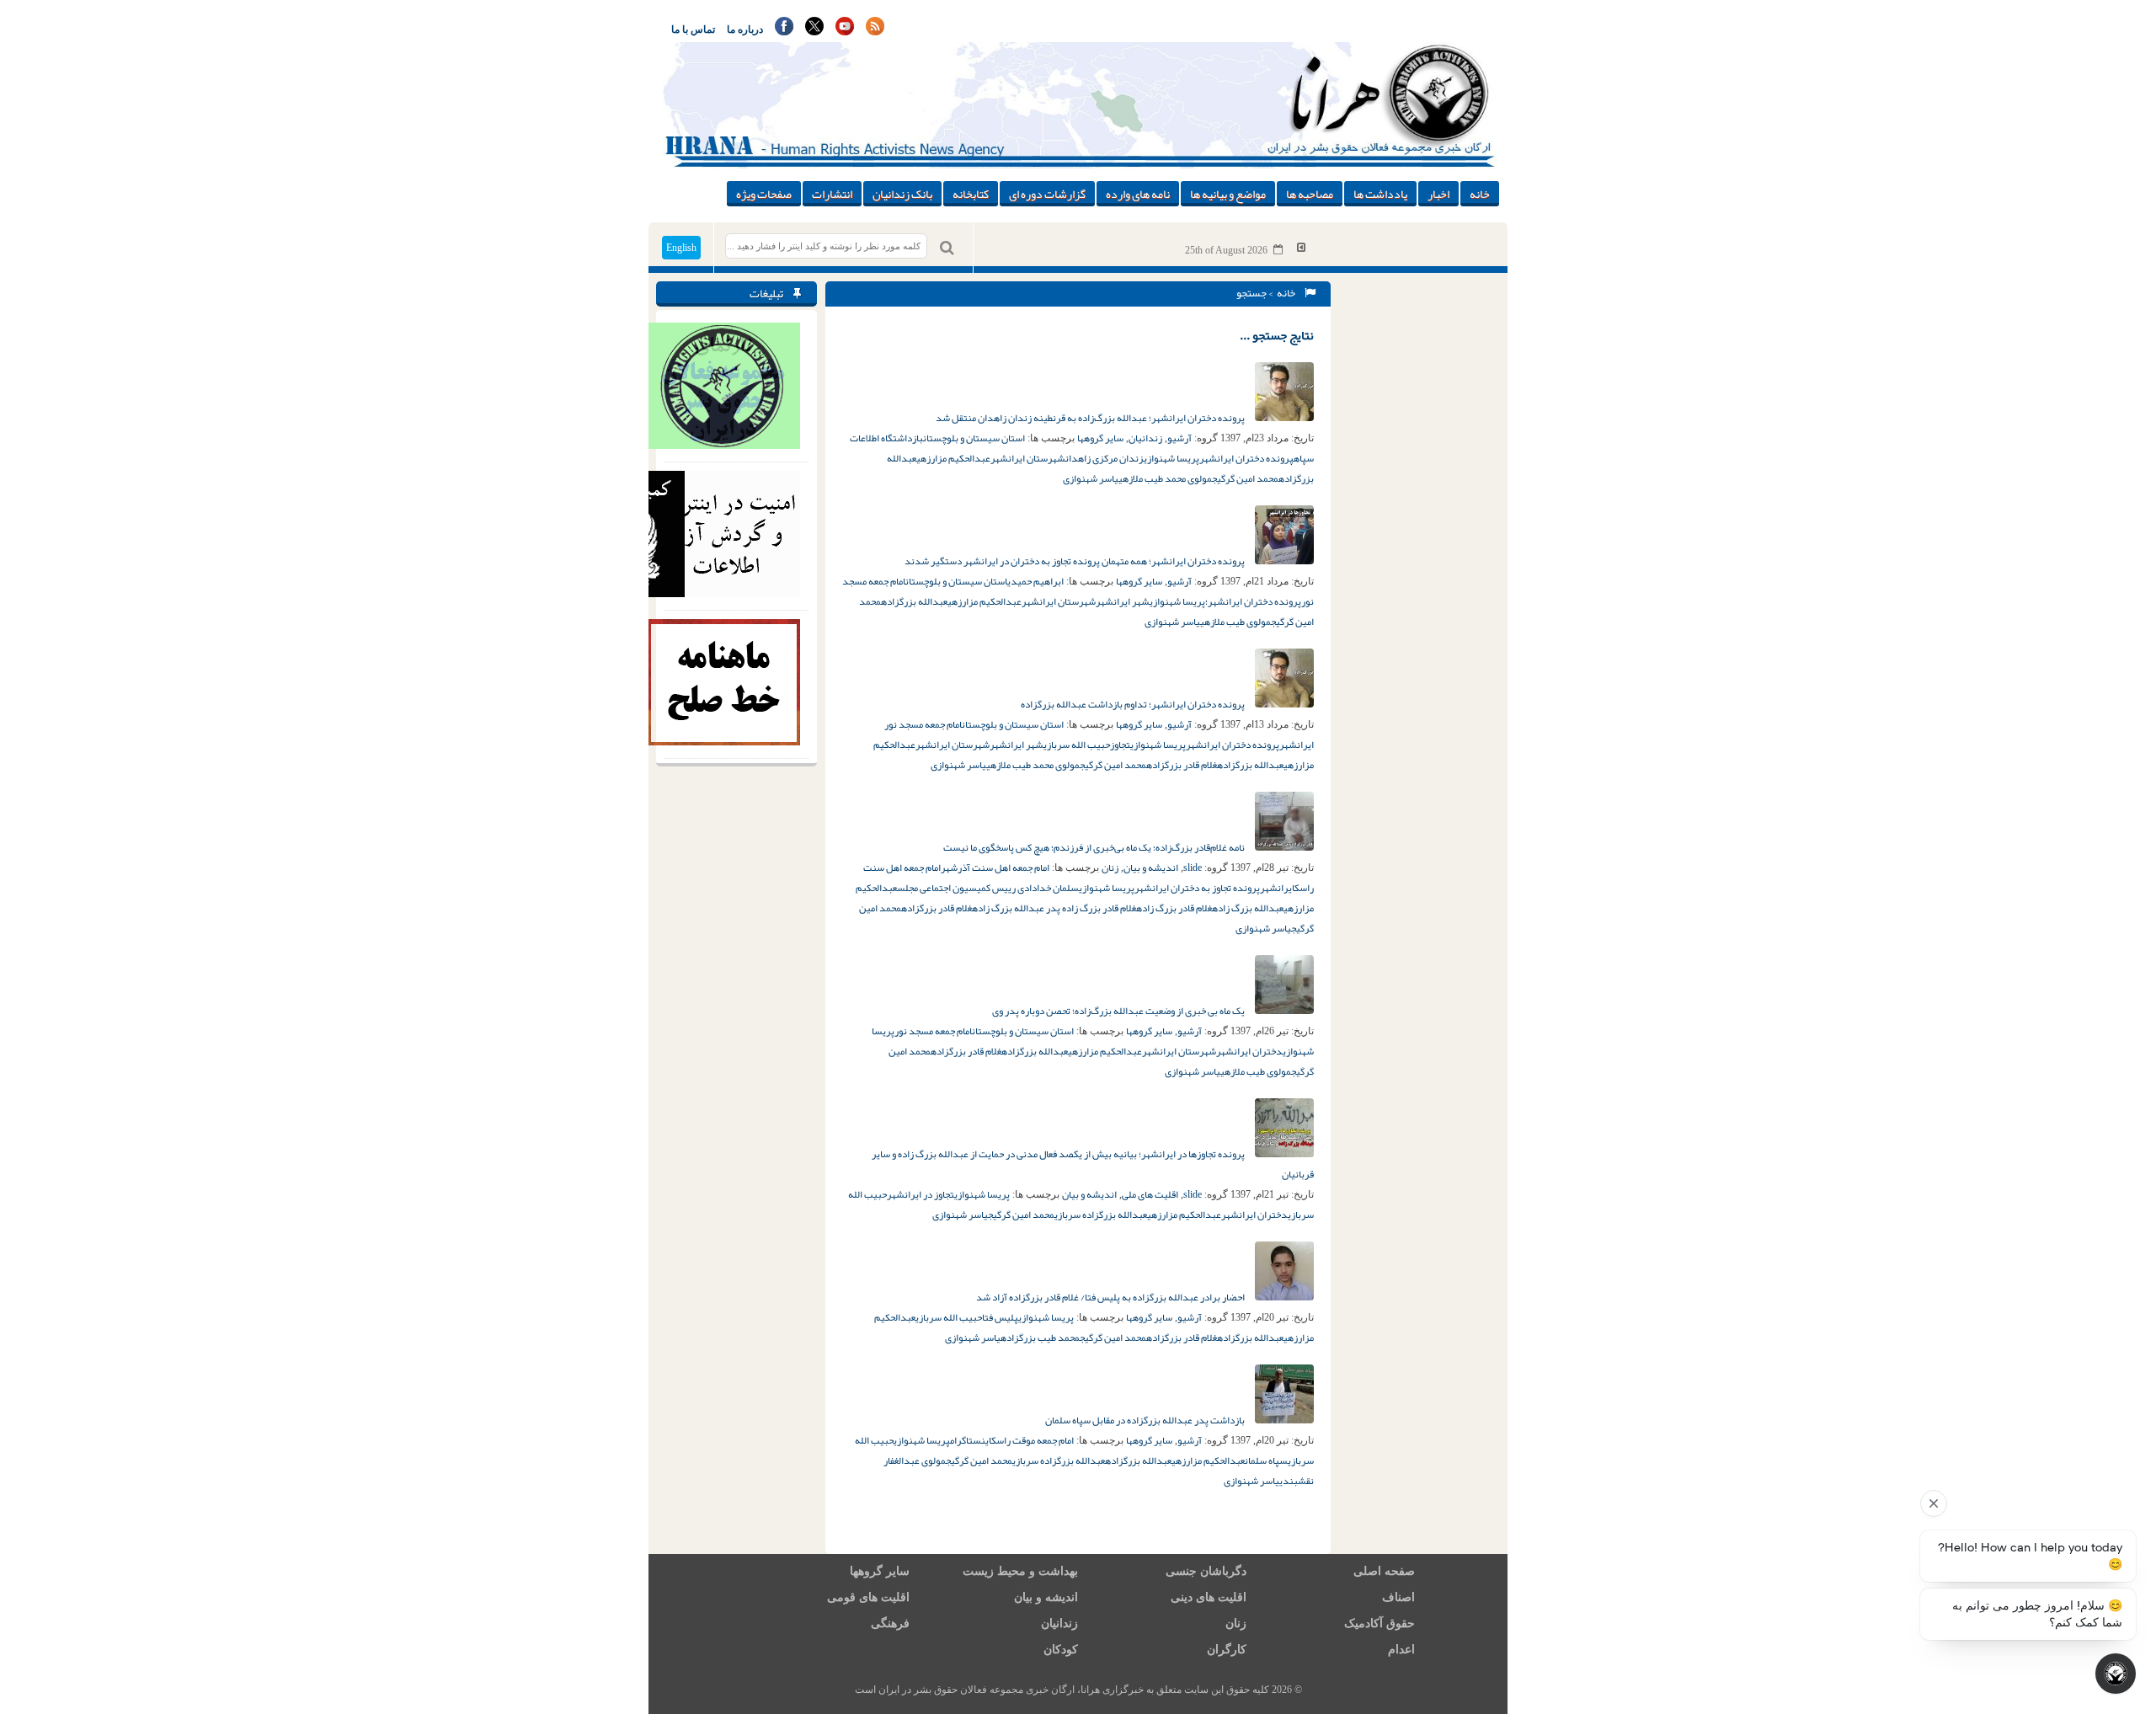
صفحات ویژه (764, 194)
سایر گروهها (1100, 438)
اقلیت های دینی (1209, 1597)
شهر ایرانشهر (1123, 601)
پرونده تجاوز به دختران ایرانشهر (1197, 888)
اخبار (1438, 194)
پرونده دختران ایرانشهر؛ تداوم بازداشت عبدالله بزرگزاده (1134, 704)
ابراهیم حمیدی (1035, 581)
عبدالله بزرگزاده (914, 601)
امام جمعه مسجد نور (933, 1031)
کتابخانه (971, 194)
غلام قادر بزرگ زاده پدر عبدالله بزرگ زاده (1054, 908)
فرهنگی (890, 1623)
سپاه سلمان (1266, 1460)
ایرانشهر (1277, 888)
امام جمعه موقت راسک (1033, 1440)
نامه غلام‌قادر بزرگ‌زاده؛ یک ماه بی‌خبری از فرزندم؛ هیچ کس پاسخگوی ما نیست (1095, 847)
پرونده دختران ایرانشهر (1246, 458)
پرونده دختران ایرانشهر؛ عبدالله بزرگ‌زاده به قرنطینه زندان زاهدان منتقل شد (1091, 418)
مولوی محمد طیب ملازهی (1165, 478)
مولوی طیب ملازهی (1235, 622)
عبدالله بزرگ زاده (1248, 908)
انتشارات (832, 194)
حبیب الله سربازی (1077, 745)
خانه (1480, 194)
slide (1193, 868)
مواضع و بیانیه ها (1228, 194)
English (681, 248)
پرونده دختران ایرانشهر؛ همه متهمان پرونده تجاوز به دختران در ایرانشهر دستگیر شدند (1075, 561)
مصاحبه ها (1310, 194)
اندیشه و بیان (1151, 868)
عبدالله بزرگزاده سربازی (1101, 1215)
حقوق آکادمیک (1380, 1623)
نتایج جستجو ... (1277, 335)
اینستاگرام (971, 1440)
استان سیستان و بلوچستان (974, 438)
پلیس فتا (1000, 1317)
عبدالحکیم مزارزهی (953, 458)
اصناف (1398, 1597)
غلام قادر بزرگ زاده (1174, 908)
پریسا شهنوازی (1171, 458)
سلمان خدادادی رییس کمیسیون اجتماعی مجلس (988, 888)
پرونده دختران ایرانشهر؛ (1253, 601)
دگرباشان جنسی (1206, 1571)
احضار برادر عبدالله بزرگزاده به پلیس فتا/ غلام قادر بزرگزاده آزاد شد (1111, 1297)
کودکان (1061, 1650)
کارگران (1227, 1650)
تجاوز (1120, 745)
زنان (1110, 868)
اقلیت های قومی (868, 1597)
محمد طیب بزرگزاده (1040, 1338)
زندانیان (1145, 438)
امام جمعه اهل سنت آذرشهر (995, 868)
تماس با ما (693, 29)
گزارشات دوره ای (1047, 194)
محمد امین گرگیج (1245, 478)
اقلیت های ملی (1150, 1194)
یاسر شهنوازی (1091, 478)
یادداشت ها (1380, 194)
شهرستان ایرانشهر (1028, 458)
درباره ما (745, 29)
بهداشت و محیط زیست (1020, 1571)
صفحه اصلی (1384, 1571)
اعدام (1401, 1650)
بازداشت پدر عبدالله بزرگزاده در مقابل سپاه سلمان (1146, 1420)
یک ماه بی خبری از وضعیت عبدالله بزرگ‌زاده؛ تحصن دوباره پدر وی (1119, 1011)
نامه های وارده (1138, 194)
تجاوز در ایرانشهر (921, 1194)
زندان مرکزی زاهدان (1105, 458)
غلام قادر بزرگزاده (1182, 765)
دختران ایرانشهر (1249, 1051)
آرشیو (1179, 438)
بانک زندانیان (902, 194)
